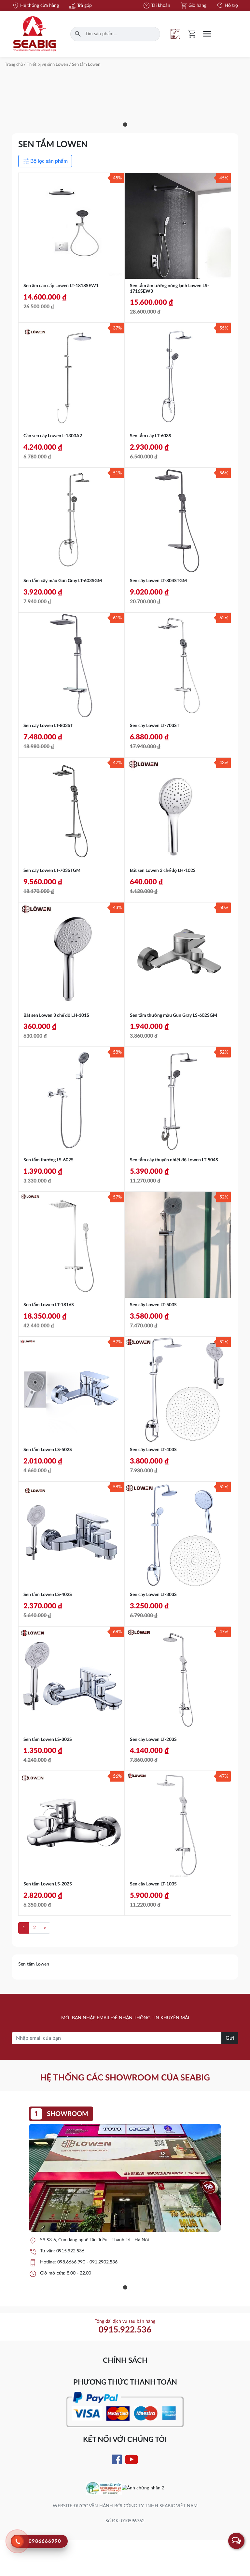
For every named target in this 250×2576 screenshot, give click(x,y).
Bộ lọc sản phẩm (45, 161)
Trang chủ (14, 65)
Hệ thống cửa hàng (35, 6)
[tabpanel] (125, 2195)
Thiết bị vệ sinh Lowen (47, 65)
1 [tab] (125, 125)
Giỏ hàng (193, 6)
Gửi (230, 2038)
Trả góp (80, 6)
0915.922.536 (70, 2251)
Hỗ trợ (227, 6)
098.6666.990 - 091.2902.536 (87, 2262)
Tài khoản (156, 6)
